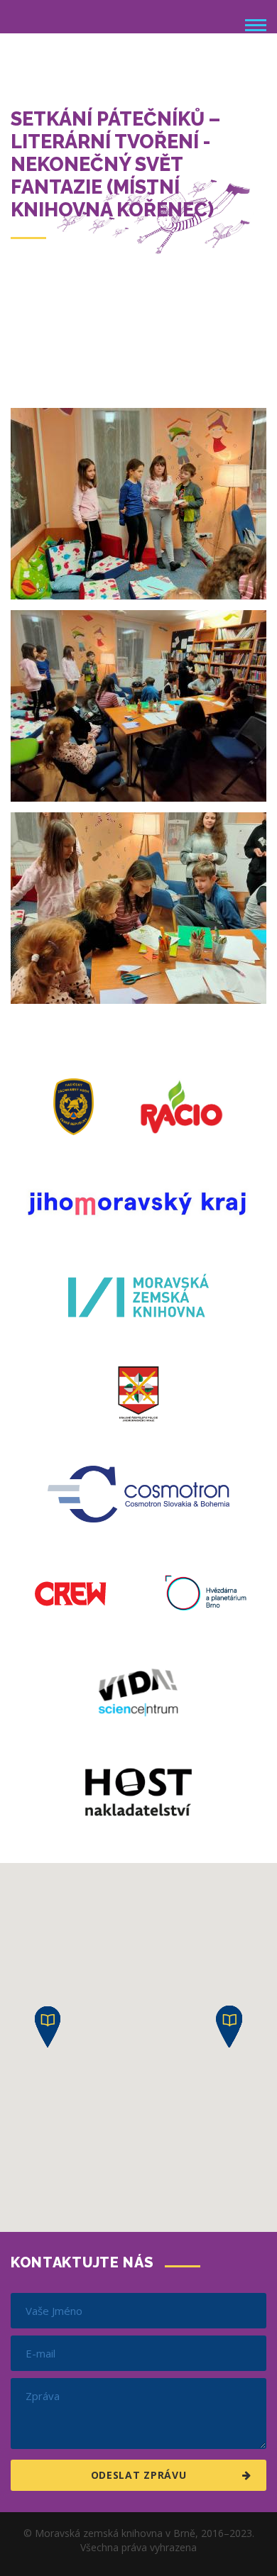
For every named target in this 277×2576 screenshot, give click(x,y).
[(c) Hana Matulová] (138, 504)
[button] (48, 2027)
